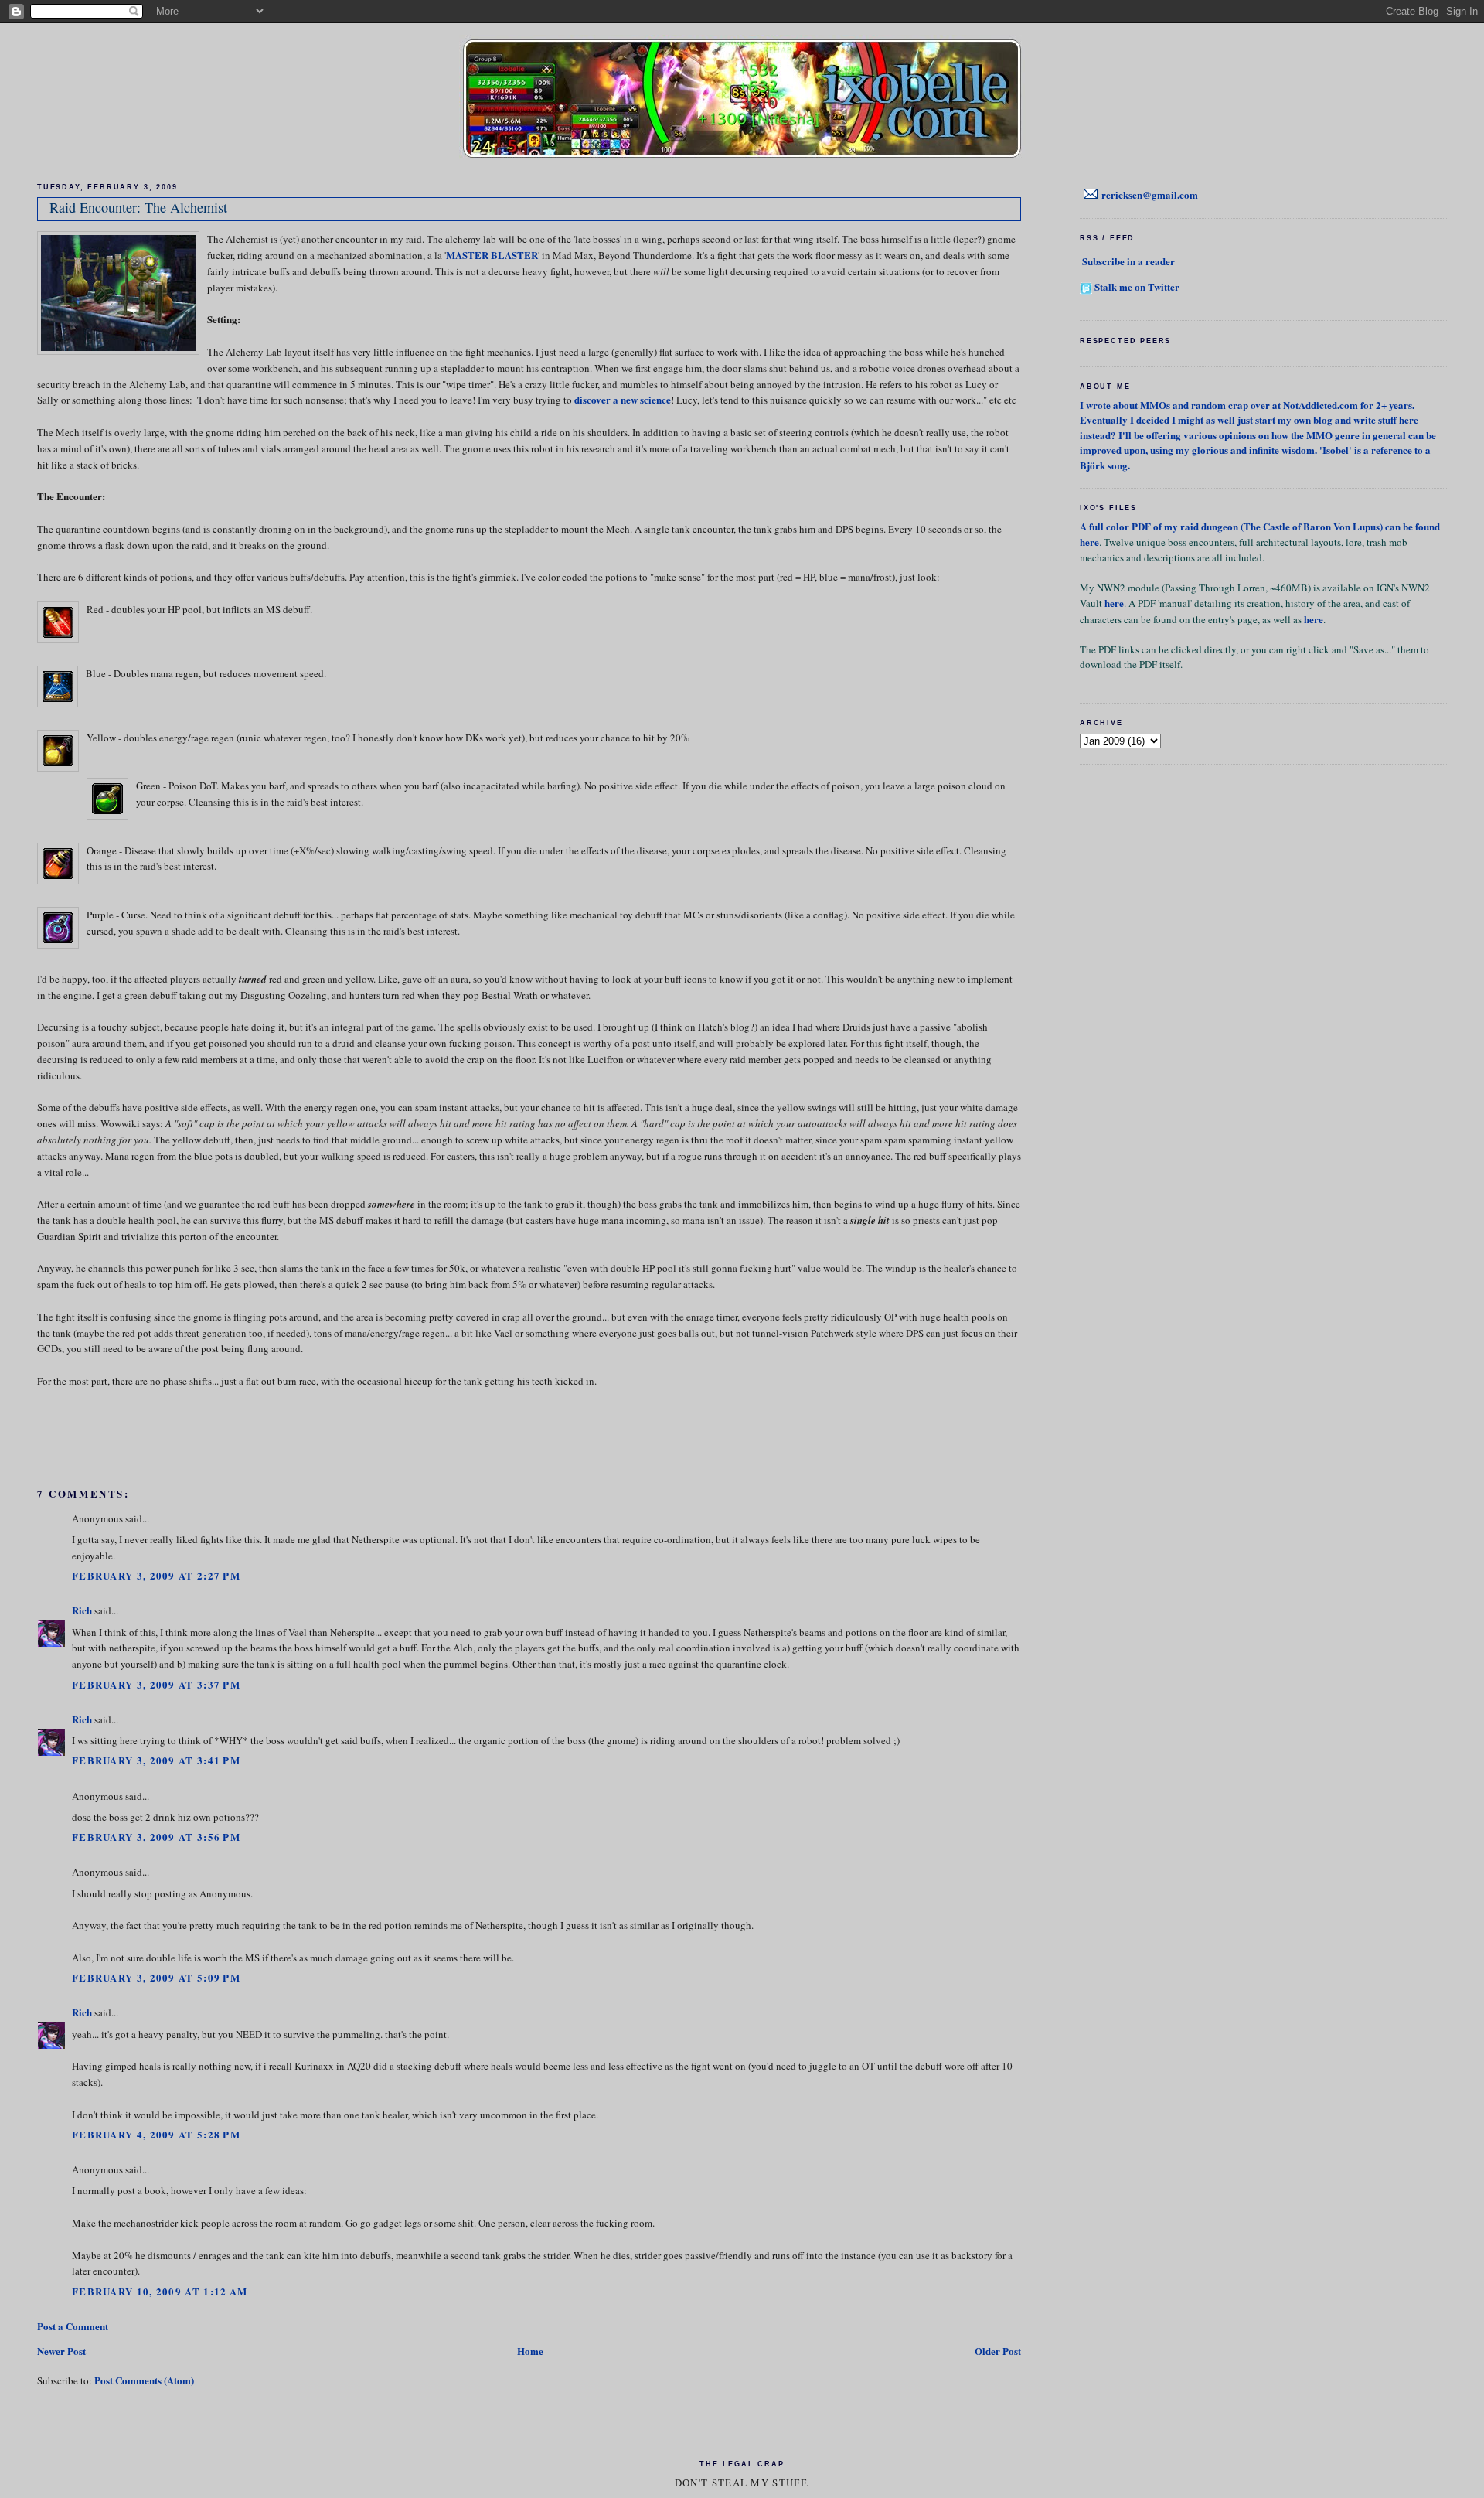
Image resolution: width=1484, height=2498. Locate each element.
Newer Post (61, 2351)
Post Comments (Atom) (144, 2380)
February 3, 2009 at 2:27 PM (156, 1575)
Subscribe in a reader (1128, 261)
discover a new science (623, 399)
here (1089, 542)
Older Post (998, 2351)
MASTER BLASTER (492, 255)
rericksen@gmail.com (1150, 194)
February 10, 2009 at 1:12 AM (160, 2291)
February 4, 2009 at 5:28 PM (156, 2134)
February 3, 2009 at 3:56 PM (156, 1837)
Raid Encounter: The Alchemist (138, 207)
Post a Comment (73, 2326)
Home (530, 2351)
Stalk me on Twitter (1137, 286)
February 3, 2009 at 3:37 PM (156, 1684)
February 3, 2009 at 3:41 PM (156, 1760)
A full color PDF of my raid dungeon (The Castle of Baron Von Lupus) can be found (1260, 526)
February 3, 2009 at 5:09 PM (156, 1977)
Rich (82, 1610)
